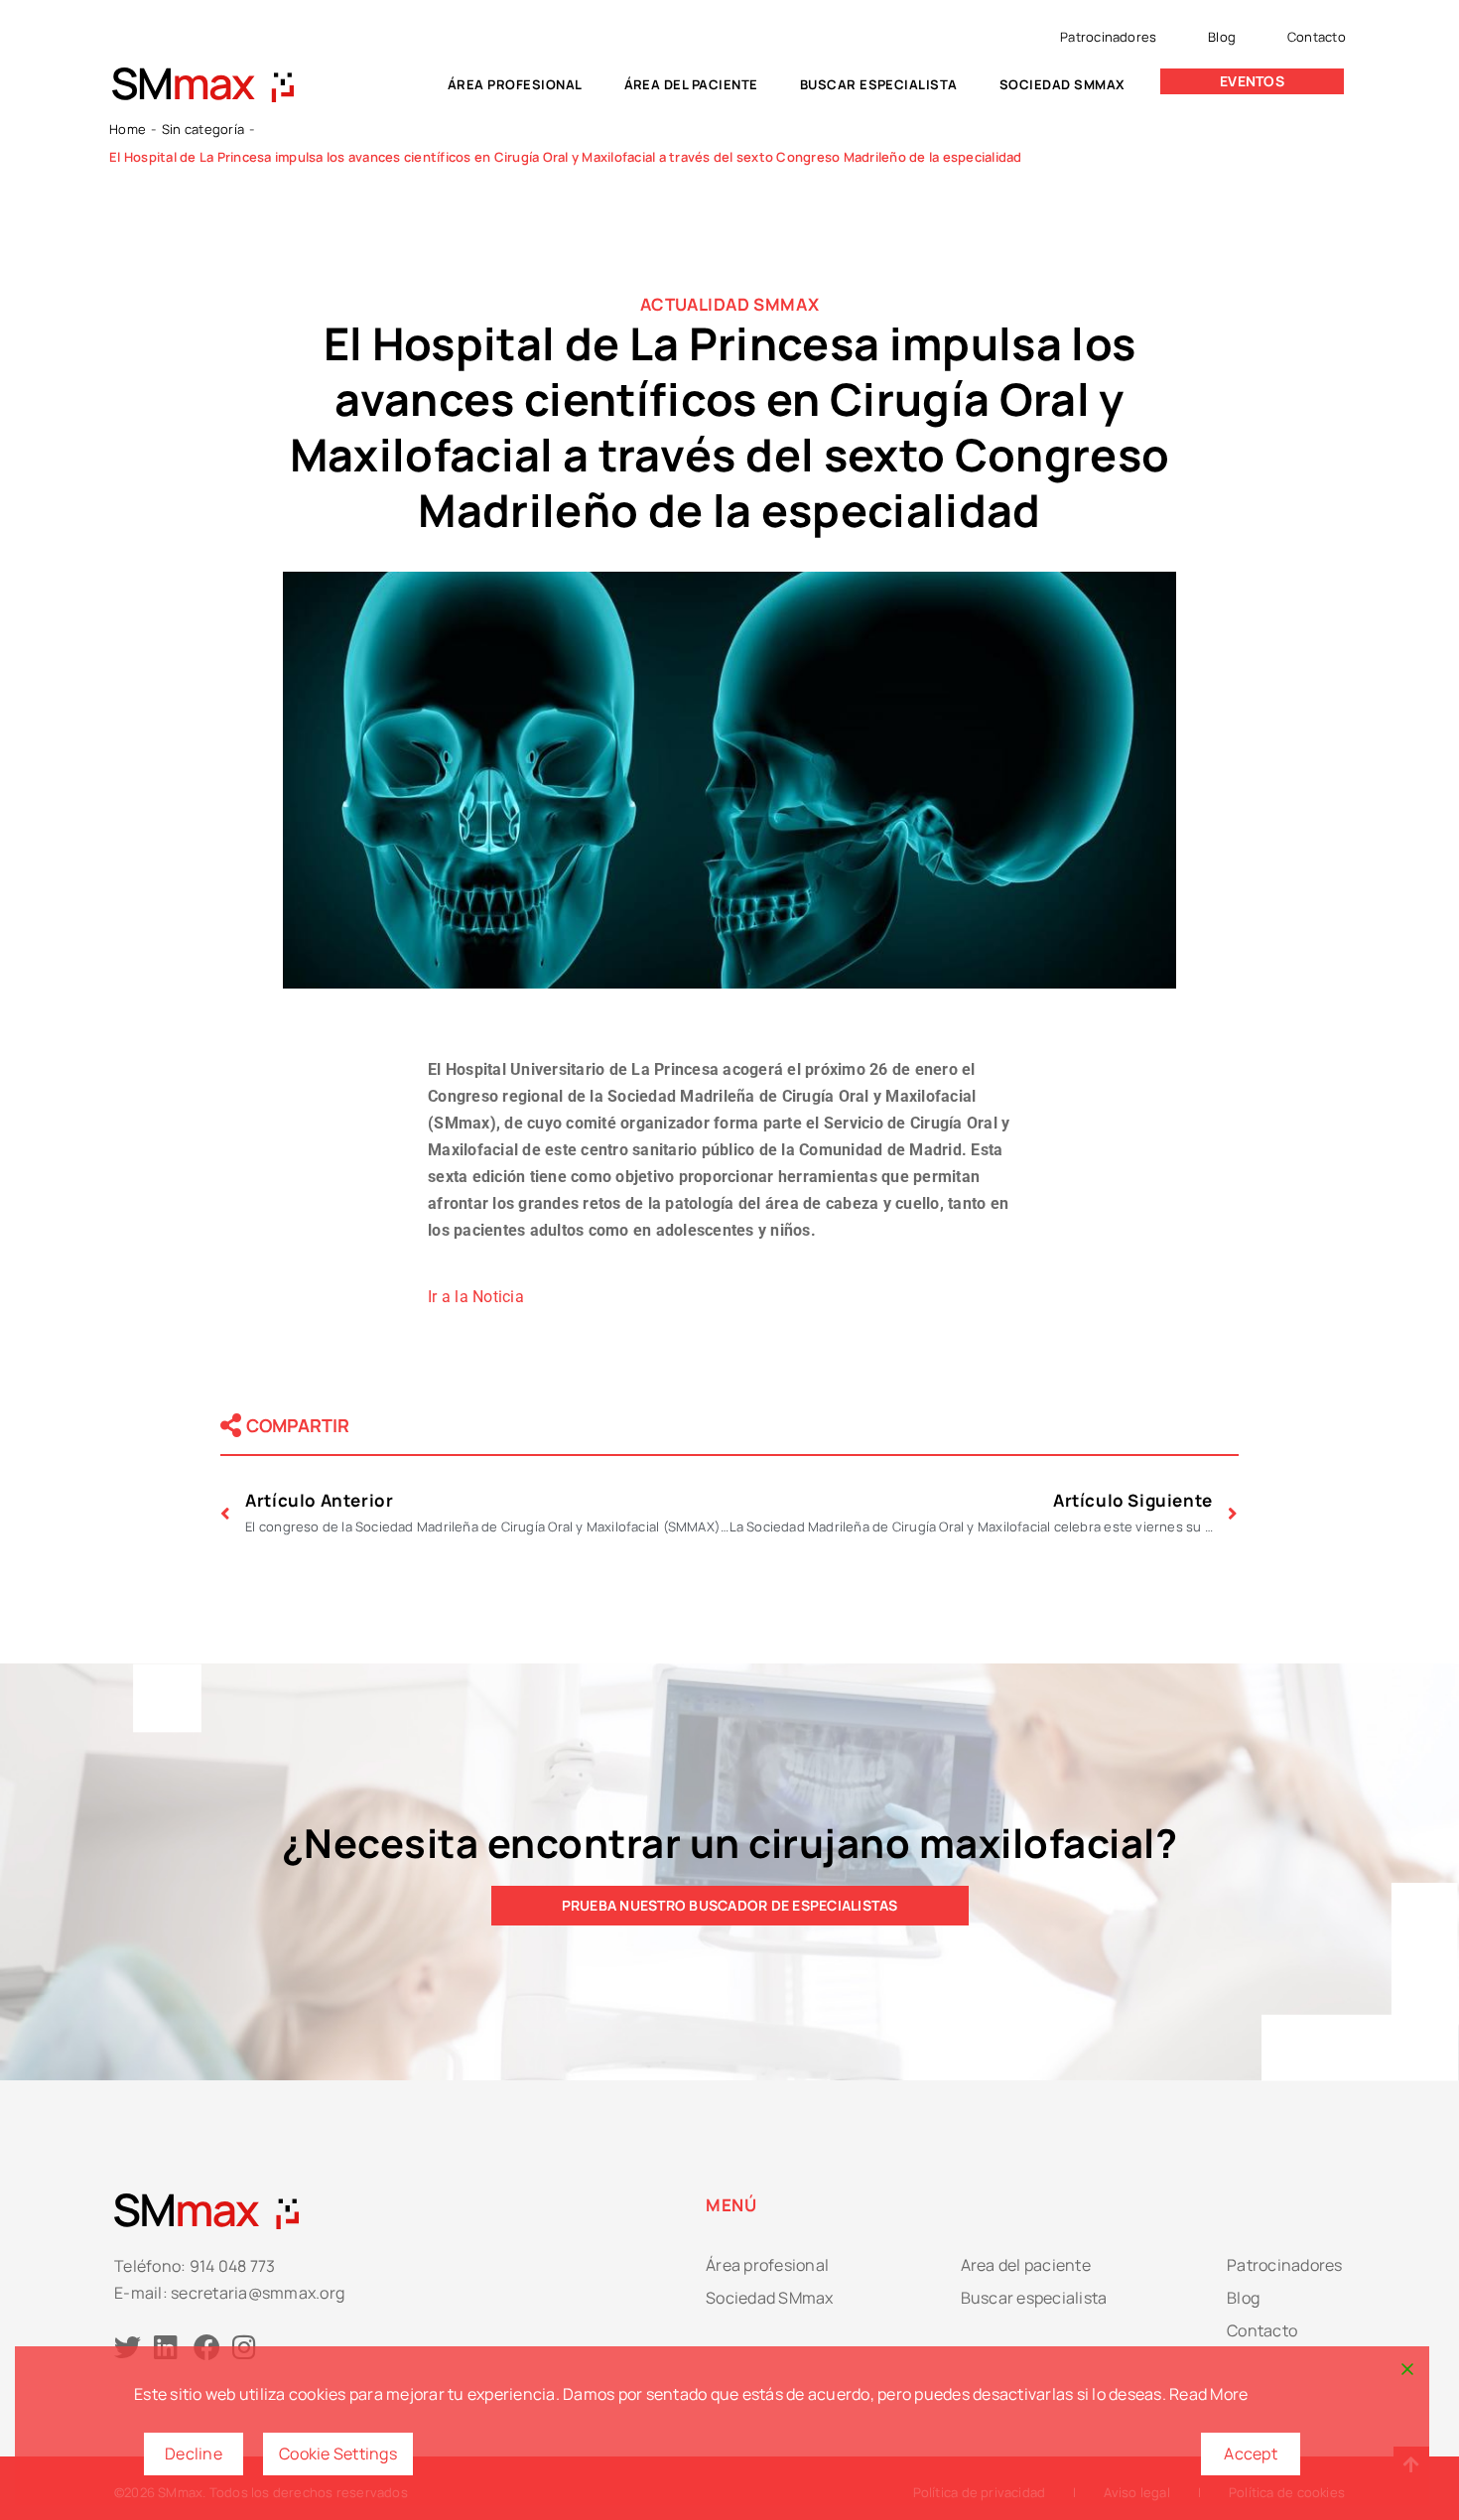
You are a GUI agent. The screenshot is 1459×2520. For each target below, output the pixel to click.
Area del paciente (1026, 2265)
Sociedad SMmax (1062, 84)
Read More (1208, 2394)
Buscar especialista (879, 84)
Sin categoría (203, 129)
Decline (194, 2454)
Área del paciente (691, 84)
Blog (1222, 37)
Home (128, 129)
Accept (1251, 2454)
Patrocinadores (1108, 37)
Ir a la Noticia (476, 1297)
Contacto (1317, 37)
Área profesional (515, 84)
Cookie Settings (338, 2454)
